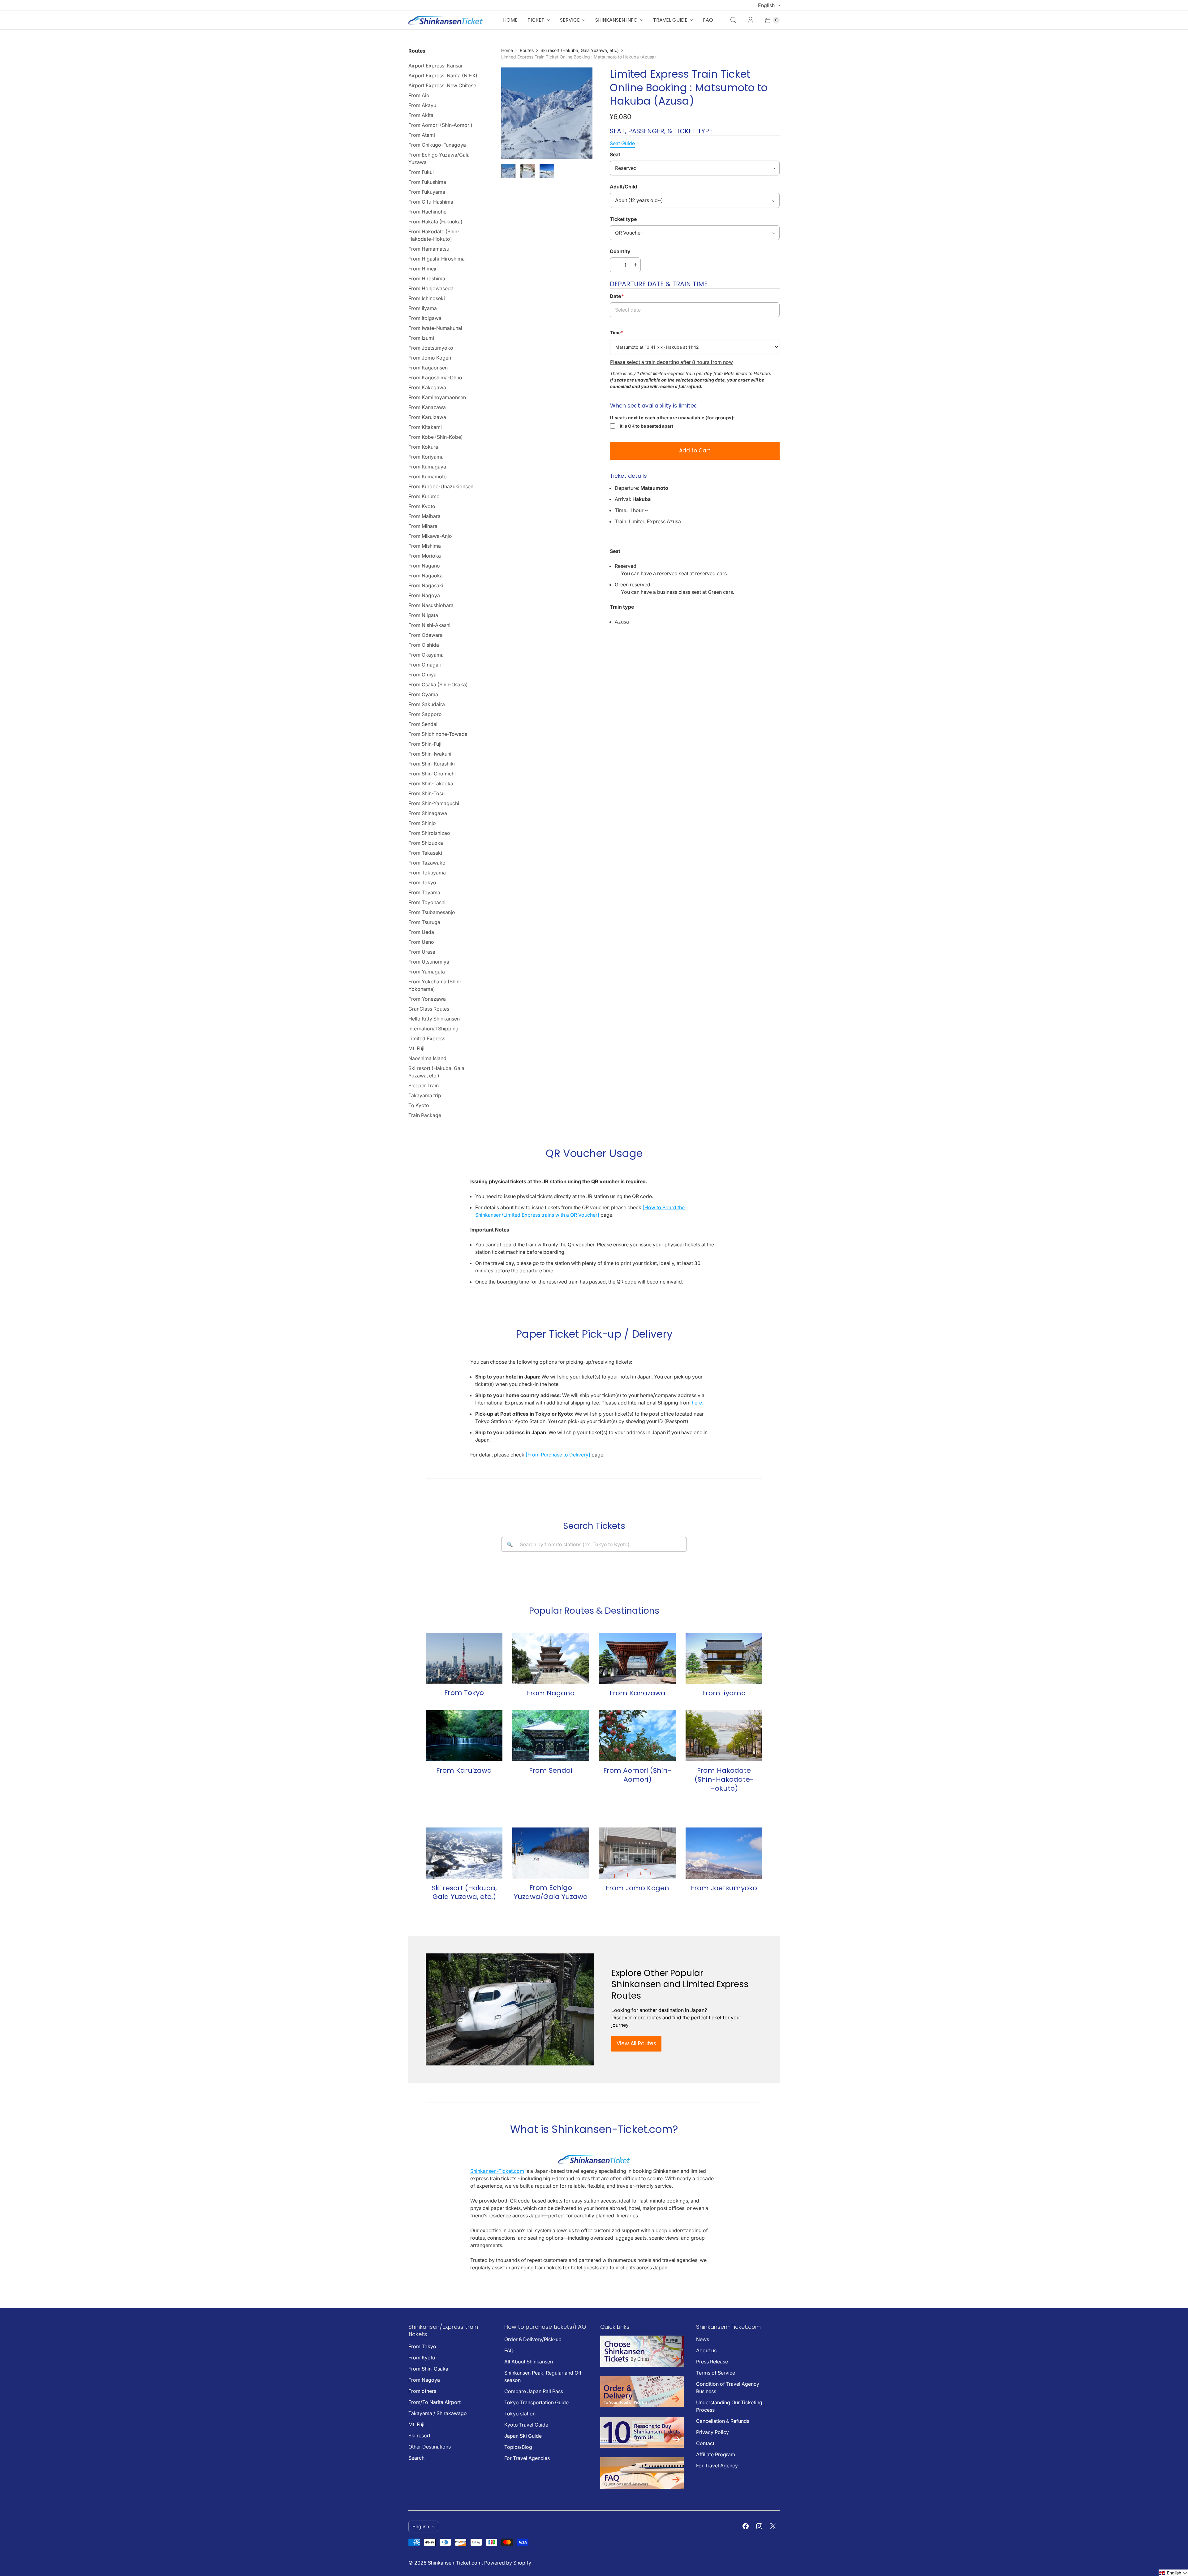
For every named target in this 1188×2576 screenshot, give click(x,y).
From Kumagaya (427, 467)
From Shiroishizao (429, 833)
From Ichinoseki (427, 298)
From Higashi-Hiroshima (437, 259)
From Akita (421, 115)
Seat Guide (622, 143)
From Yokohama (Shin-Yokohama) (435, 985)
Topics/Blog (518, 2447)
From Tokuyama (427, 873)
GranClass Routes (429, 1009)
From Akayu (422, 105)
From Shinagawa (428, 813)
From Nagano (424, 566)
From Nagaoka (426, 576)
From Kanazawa (427, 407)
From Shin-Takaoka (431, 783)
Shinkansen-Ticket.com (497, 2171)
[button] (1173, 2573)
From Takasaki (425, 853)
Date (617, 296)
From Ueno (421, 942)
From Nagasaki (426, 585)
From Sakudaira (427, 704)
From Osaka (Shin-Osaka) (438, 684)
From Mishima (425, 546)
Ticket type (623, 219)
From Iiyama (423, 308)
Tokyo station (520, 2414)
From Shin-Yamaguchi (434, 803)
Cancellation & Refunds (723, 2421)
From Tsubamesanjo (432, 912)
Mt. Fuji (416, 1048)
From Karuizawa (427, 417)
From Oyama (423, 694)
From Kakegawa (427, 387)
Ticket (536, 20)
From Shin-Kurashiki (432, 764)
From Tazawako (427, 863)
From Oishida (424, 645)
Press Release (712, 2362)
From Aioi (420, 95)
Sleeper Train (424, 1085)
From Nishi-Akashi (429, 625)
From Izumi (421, 338)
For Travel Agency (717, 2466)
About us (706, 2350)
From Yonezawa (427, 999)
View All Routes (636, 2043)
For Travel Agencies (527, 2458)
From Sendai (423, 724)
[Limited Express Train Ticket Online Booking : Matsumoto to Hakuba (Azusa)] (547, 113)
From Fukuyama (427, 192)
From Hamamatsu (429, 249)
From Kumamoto (428, 477)
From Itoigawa (425, 318)
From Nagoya (424, 595)
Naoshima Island (427, 1058)
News (703, 2339)
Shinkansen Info (616, 20)
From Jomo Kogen (430, 358)
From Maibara (424, 516)
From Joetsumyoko (431, 348)
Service (570, 20)
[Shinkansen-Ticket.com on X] (773, 2526)
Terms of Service (716, 2373)
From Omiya (422, 675)
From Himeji (422, 269)
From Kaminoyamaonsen (437, 397)
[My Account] (751, 20)
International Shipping (433, 1029)
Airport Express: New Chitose (442, 85)
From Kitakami (425, 427)
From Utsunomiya (429, 962)
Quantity (620, 251)
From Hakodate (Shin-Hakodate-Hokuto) (434, 235)
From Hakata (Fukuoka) (435, 222)
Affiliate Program (716, 2454)
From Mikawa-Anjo (430, 536)
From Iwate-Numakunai (435, 328)
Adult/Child (623, 187)
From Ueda (421, 932)
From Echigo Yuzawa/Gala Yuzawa (439, 158)
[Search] (733, 20)
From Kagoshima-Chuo (435, 378)
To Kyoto (419, 1105)
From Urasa (422, 952)
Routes (527, 50)
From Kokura (423, 447)
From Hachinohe (427, 212)
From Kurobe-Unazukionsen (441, 486)
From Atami (422, 135)
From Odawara (426, 635)
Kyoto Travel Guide (526, 2425)
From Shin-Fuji (425, 744)
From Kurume (424, 496)
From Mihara (423, 526)
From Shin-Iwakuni (430, 754)
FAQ (708, 20)
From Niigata (423, 615)
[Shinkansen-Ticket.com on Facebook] (746, 2526)
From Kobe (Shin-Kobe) (436, 437)
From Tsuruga (424, 922)
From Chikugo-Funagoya (437, 145)
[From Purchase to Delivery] (558, 1455)
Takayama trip (425, 1095)
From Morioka (425, 556)
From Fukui (421, 172)
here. (697, 1403)
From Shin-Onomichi (432, 774)
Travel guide (670, 20)
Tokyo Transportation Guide (536, 2402)
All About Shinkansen (529, 2362)
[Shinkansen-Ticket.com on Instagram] (759, 2526)
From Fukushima (427, 182)
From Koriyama (426, 457)
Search (416, 2458)
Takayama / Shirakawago (438, 2413)
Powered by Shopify (508, 2563)
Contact (705, 2443)
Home (510, 20)
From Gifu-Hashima (431, 202)
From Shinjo (422, 823)
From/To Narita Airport (435, 2402)
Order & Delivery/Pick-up (533, 2339)
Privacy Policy (712, 2432)
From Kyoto (422, 506)
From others (422, 2391)
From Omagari (425, 665)
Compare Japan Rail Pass (534, 2391)
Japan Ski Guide (523, 2436)
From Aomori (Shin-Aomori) (440, 125)
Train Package (425, 1115)
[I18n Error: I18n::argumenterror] (508, 171)
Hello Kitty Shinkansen (434, 1019)
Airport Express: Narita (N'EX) (443, 76)
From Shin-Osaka (428, 2369)
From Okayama (426, 655)
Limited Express (427, 1038)
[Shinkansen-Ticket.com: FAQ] (642, 2487)
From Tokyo (422, 882)
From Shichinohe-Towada (438, 734)
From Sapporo (425, 714)
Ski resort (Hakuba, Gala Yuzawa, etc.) (436, 1072)
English (766, 5)
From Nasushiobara (431, 605)
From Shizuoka (426, 843)
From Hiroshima (427, 278)
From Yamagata (427, 972)
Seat (615, 154)
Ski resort (419, 2436)
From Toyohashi (427, 902)
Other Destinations (430, 2447)
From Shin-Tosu (426, 793)
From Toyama (424, 892)
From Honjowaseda (431, 288)
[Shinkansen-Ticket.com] (445, 20)
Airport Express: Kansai (435, 66)
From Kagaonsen (428, 368)
